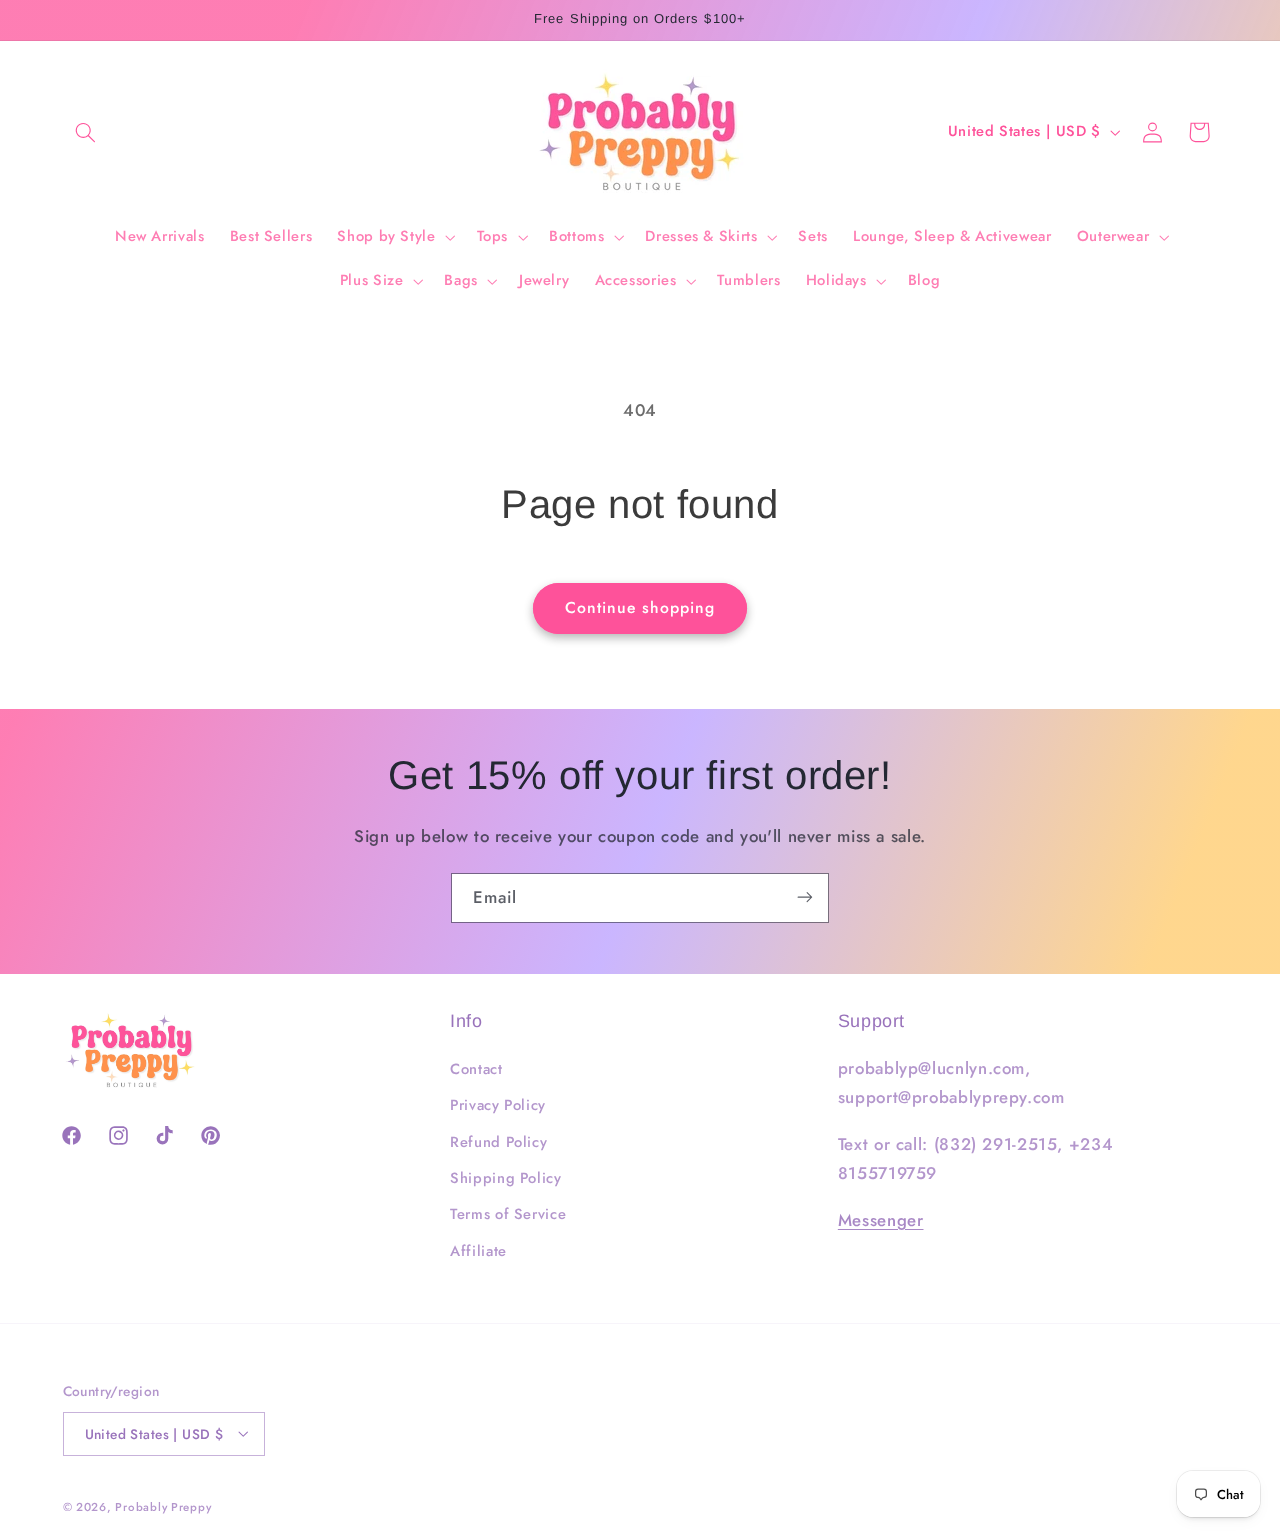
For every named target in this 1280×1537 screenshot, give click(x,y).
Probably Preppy (163, 1506)
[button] (86, 132)
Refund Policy (498, 1142)
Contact (476, 1069)
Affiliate (478, 1251)
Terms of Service (508, 1215)
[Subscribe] (805, 897)
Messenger (881, 1220)
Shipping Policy (505, 1178)
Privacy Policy (498, 1106)
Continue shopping (640, 607)
